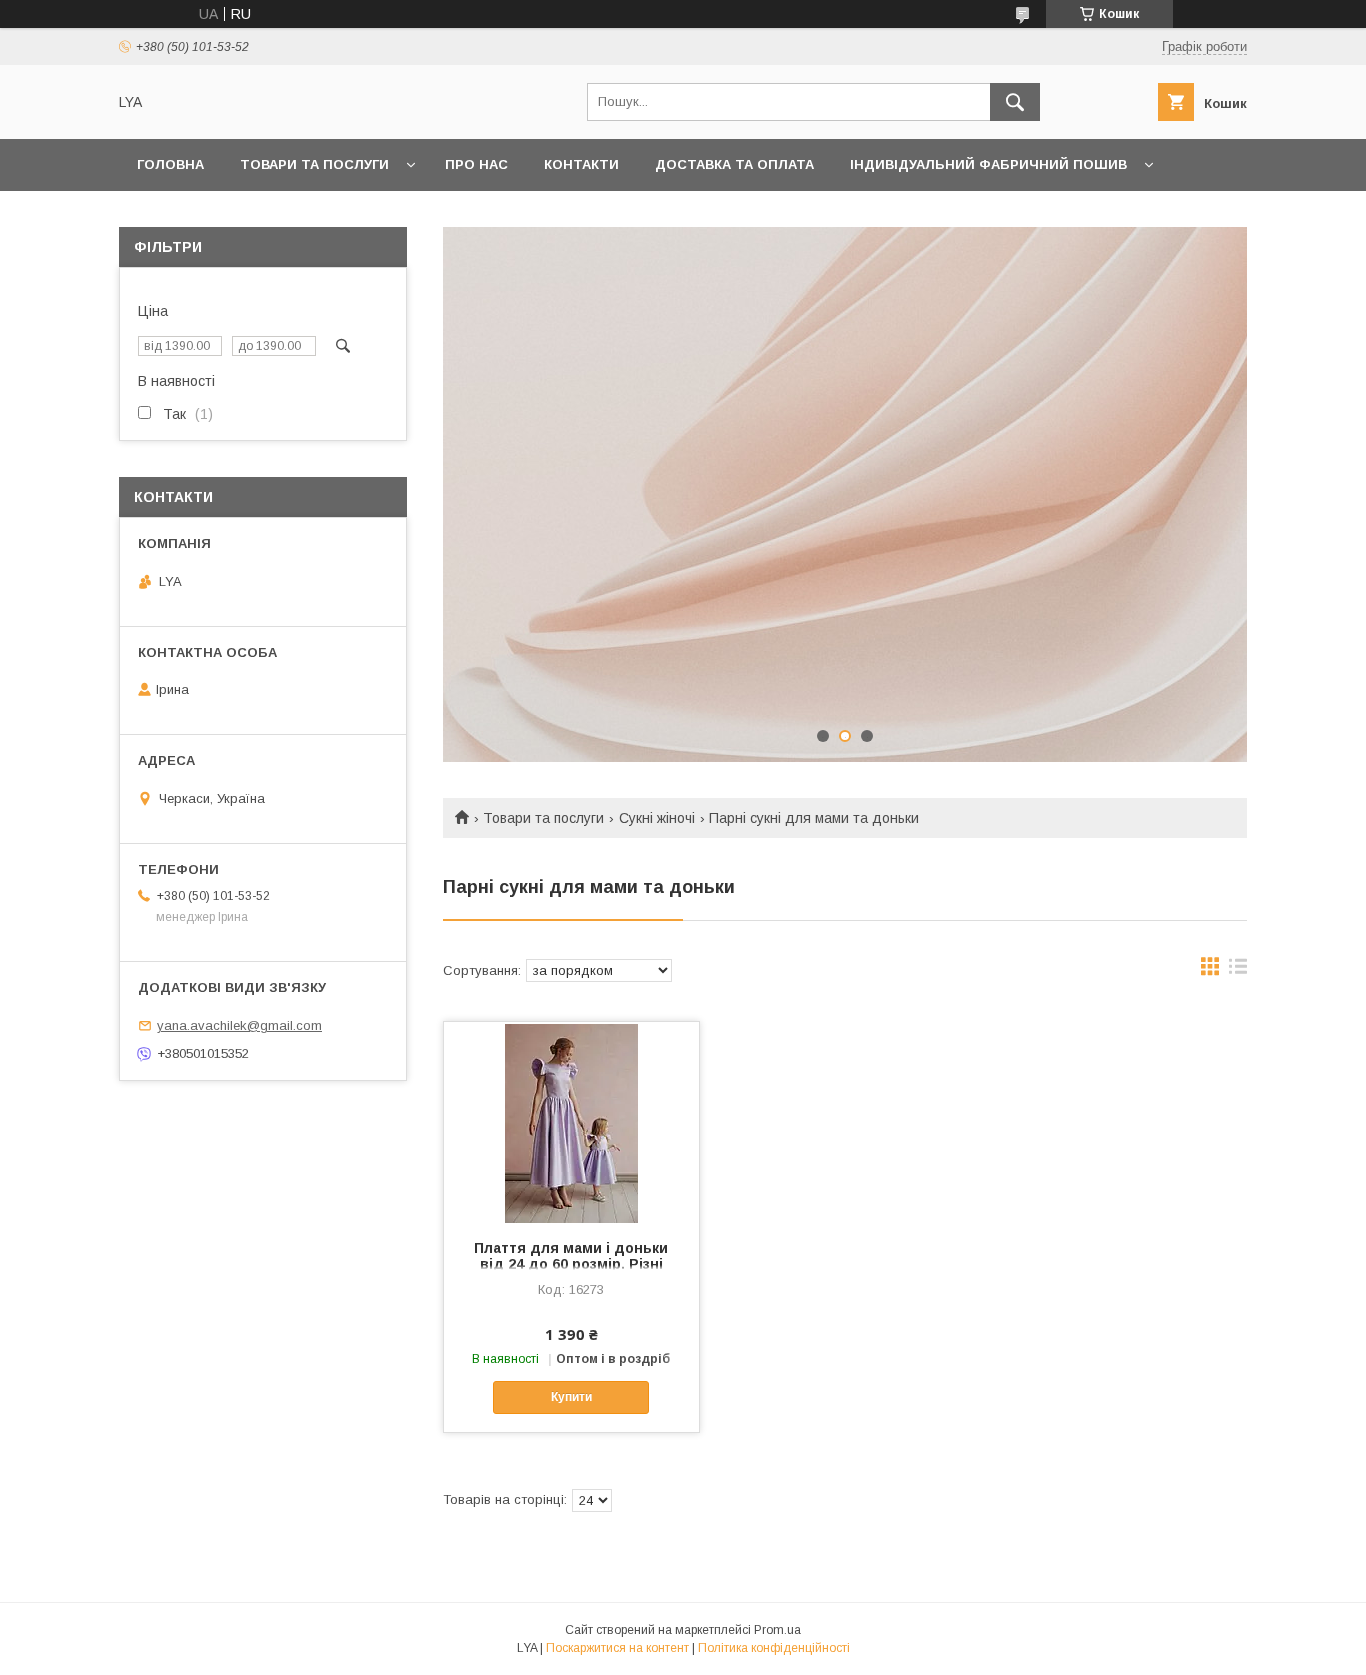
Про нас (476, 164)
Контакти (581, 164)
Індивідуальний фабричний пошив (988, 164)
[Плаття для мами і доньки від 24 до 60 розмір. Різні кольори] (571, 1122)
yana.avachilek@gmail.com (239, 1025)
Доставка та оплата (734, 164)
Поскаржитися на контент (617, 1648)
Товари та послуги (314, 164)
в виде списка (1238, 971)
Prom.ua (777, 1630)
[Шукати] (1015, 102)
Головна (170, 164)
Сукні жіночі (657, 818)
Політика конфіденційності (774, 1648)
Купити (571, 1397)
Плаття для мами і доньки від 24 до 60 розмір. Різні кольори (571, 1264)
